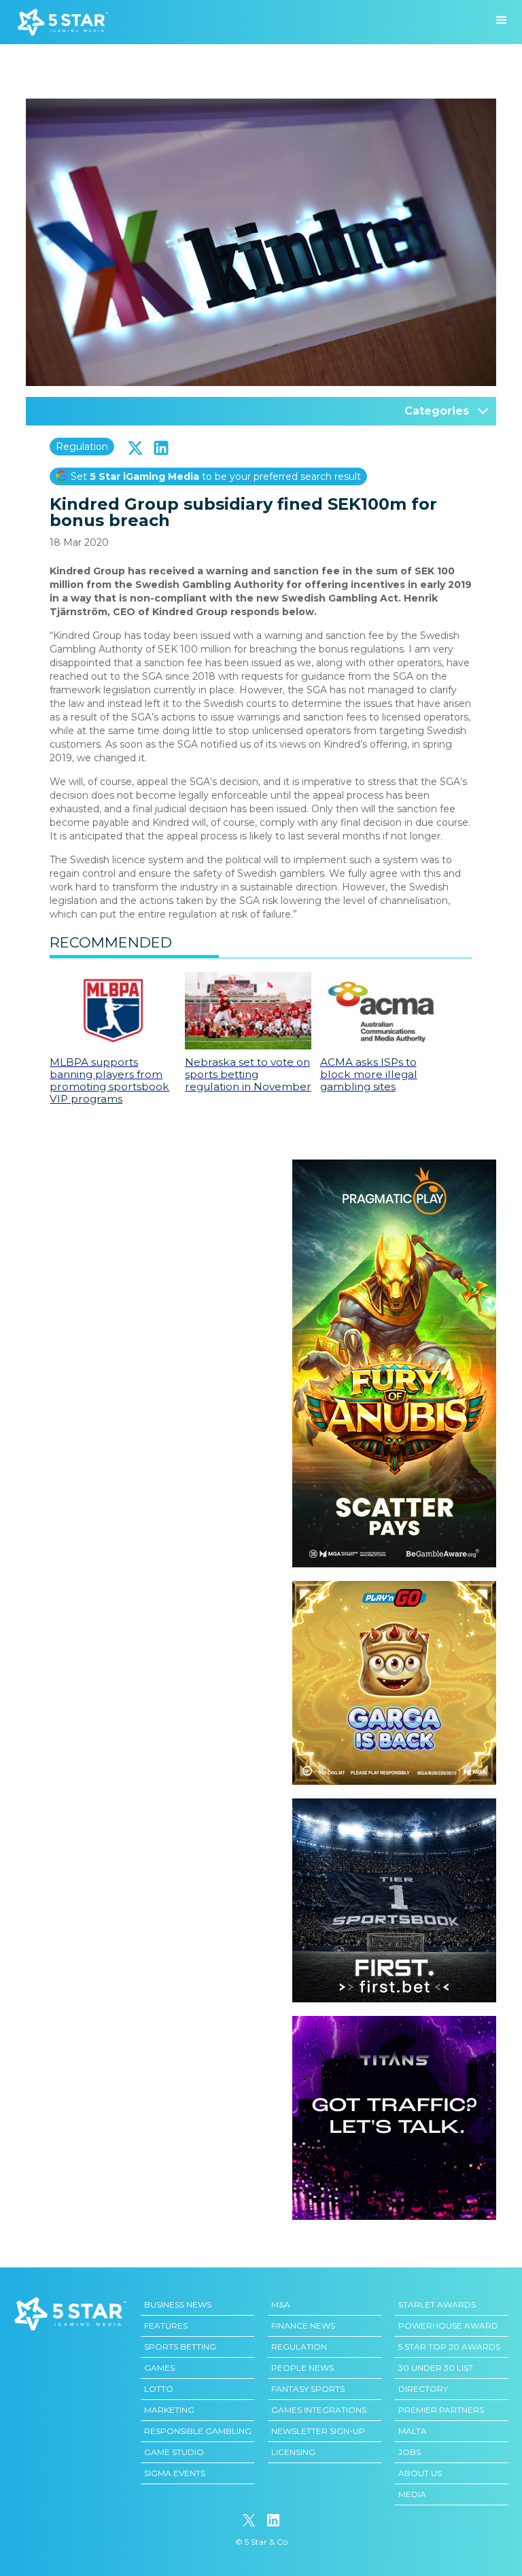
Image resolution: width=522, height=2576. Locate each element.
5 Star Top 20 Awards (449, 2347)
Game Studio (174, 2452)
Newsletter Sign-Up (318, 2431)
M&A (281, 2304)
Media (412, 2494)
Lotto (159, 2389)
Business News (178, 2304)
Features (166, 2326)
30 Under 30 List (436, 2368)
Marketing (169, 2410)
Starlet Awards (437, 2304)
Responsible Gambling (198, 2431)
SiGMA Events (175, 2473)
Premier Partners (441, 2410)
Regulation (82, 447)
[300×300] (394, 1588)
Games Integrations (319, 2410)
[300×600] (394, 1166)
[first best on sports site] (394, 1805)
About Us (420, 2473)
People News (302, 2368)
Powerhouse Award (448, 2326)
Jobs (410, 2452)
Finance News (303, 2326)
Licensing (293, 2452)
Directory (423, 2389)
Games (159, 2368)
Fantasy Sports (308, 2389)
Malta (413, 2431)
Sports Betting (180, 2347)
